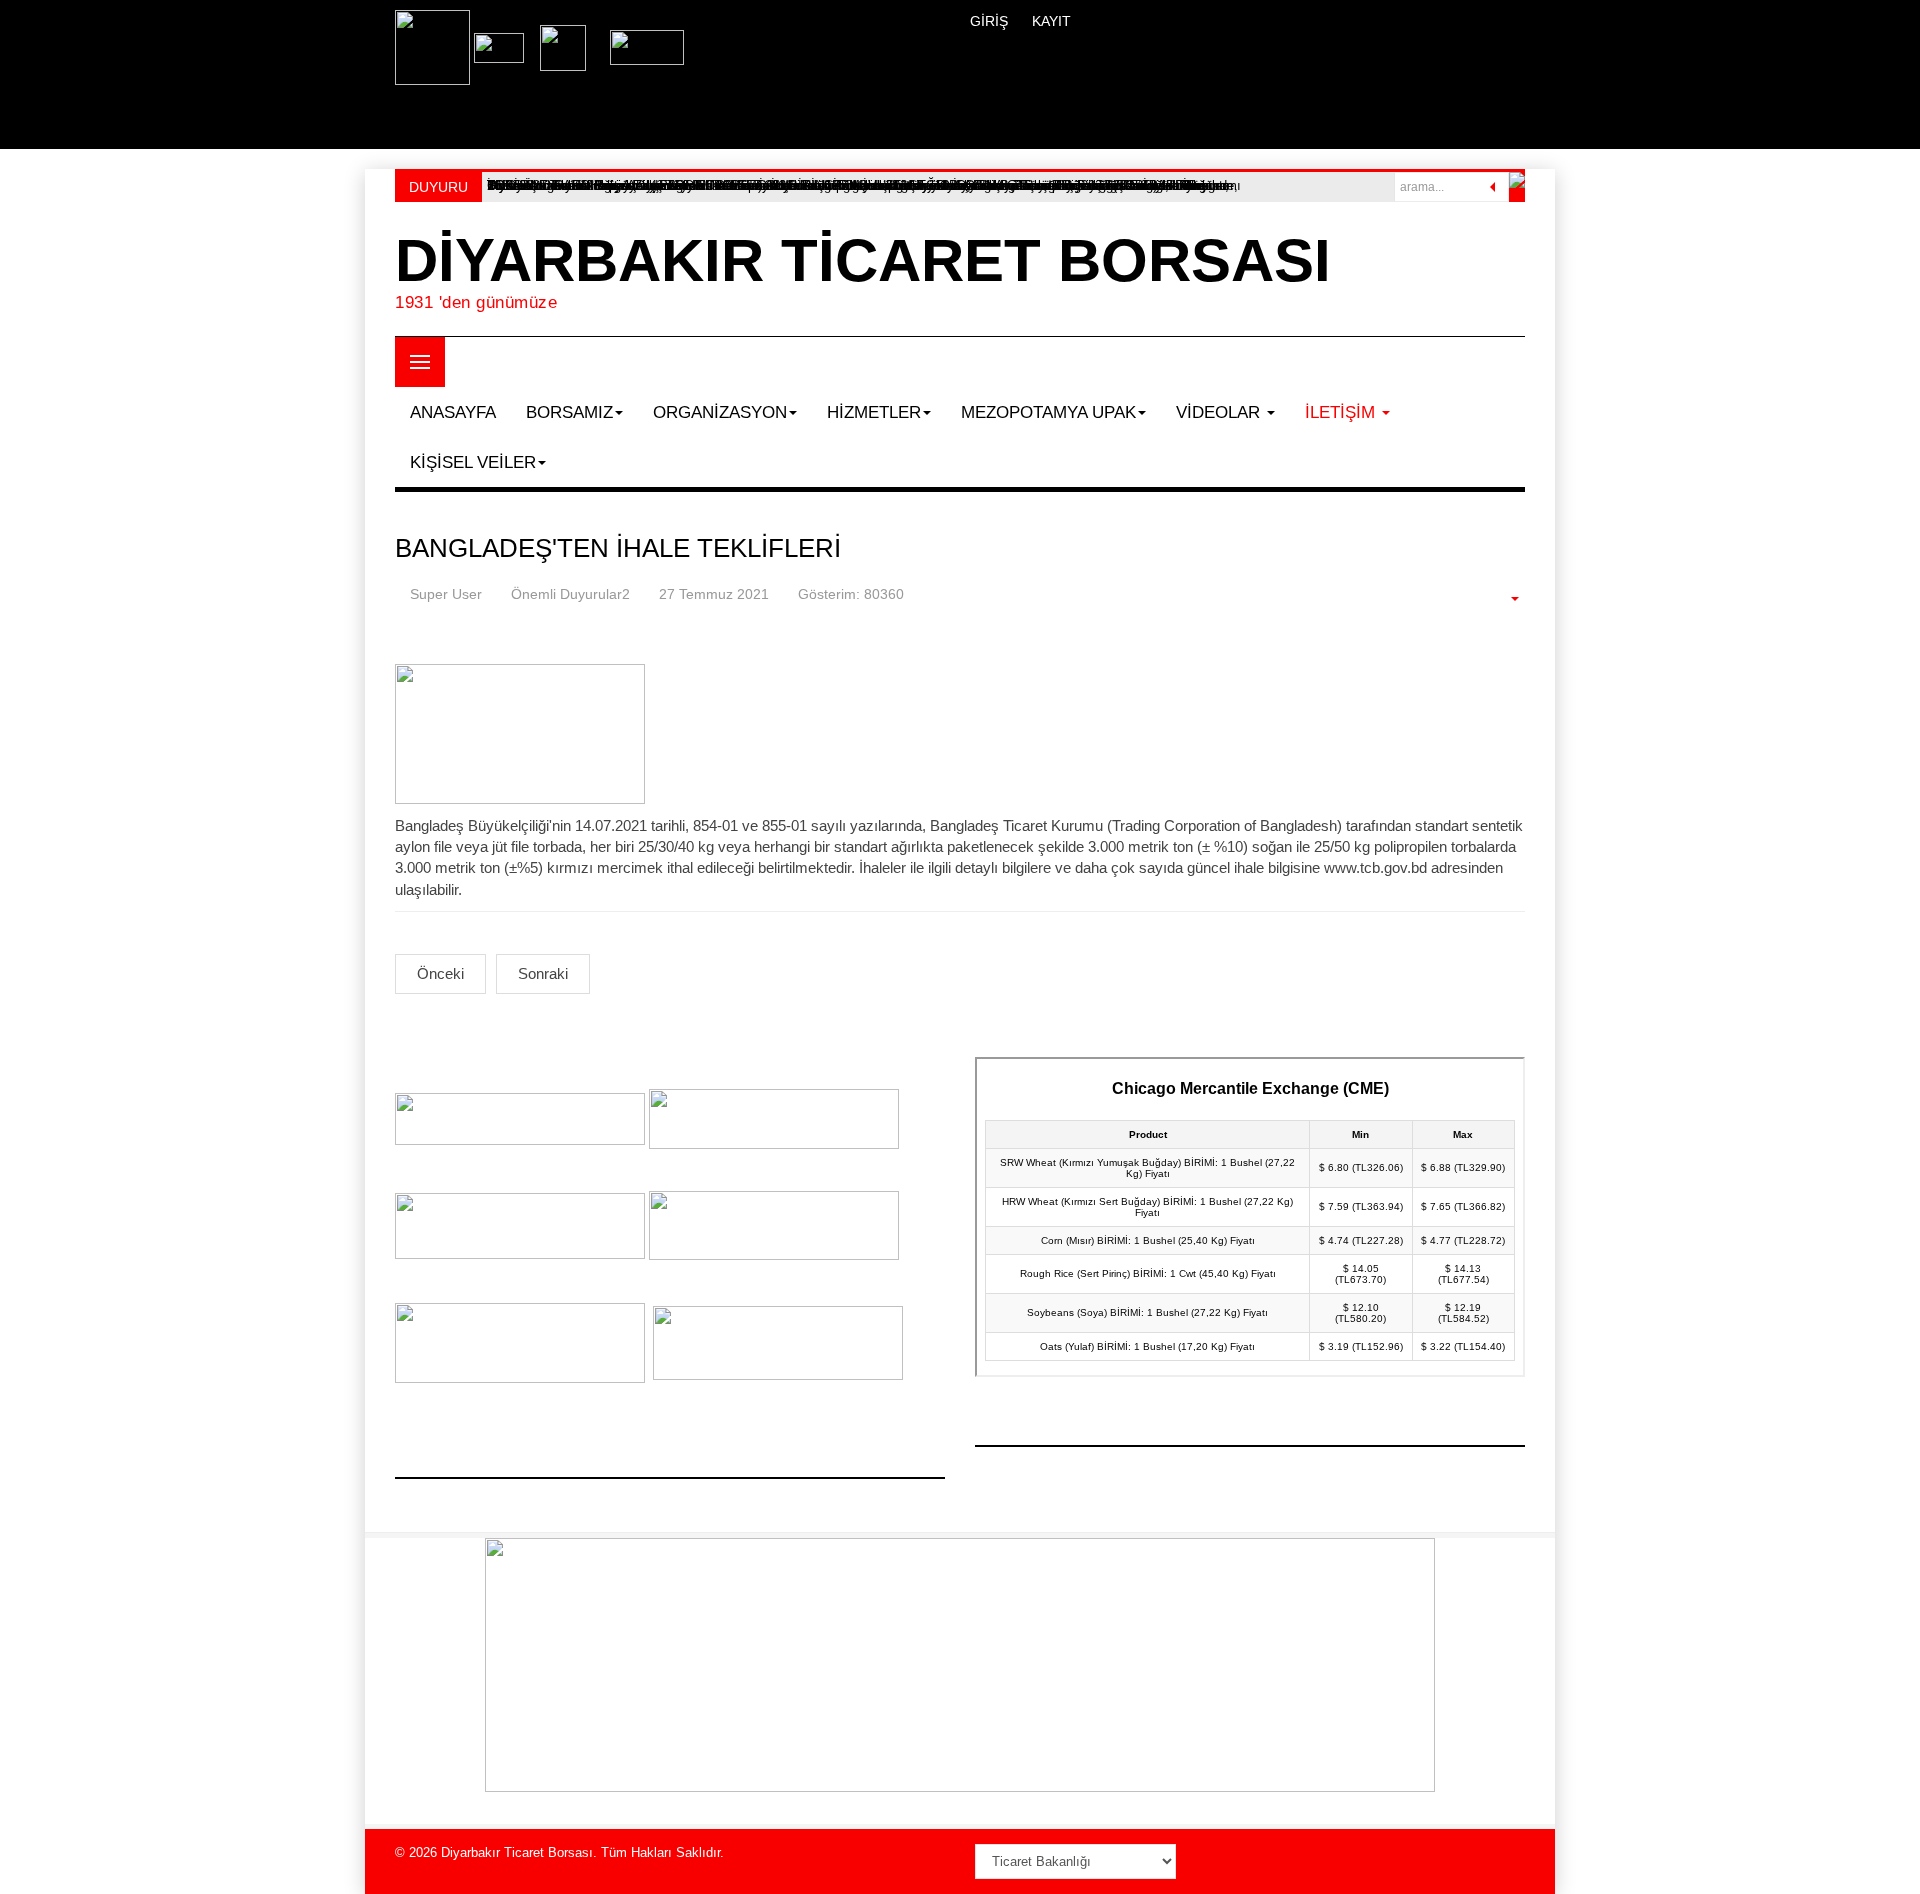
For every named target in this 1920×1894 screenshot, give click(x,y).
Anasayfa (453, 412)
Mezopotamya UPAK (1048, 412)
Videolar (1220, 412)
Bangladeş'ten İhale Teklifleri (618, 548)
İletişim (1342, 412)
